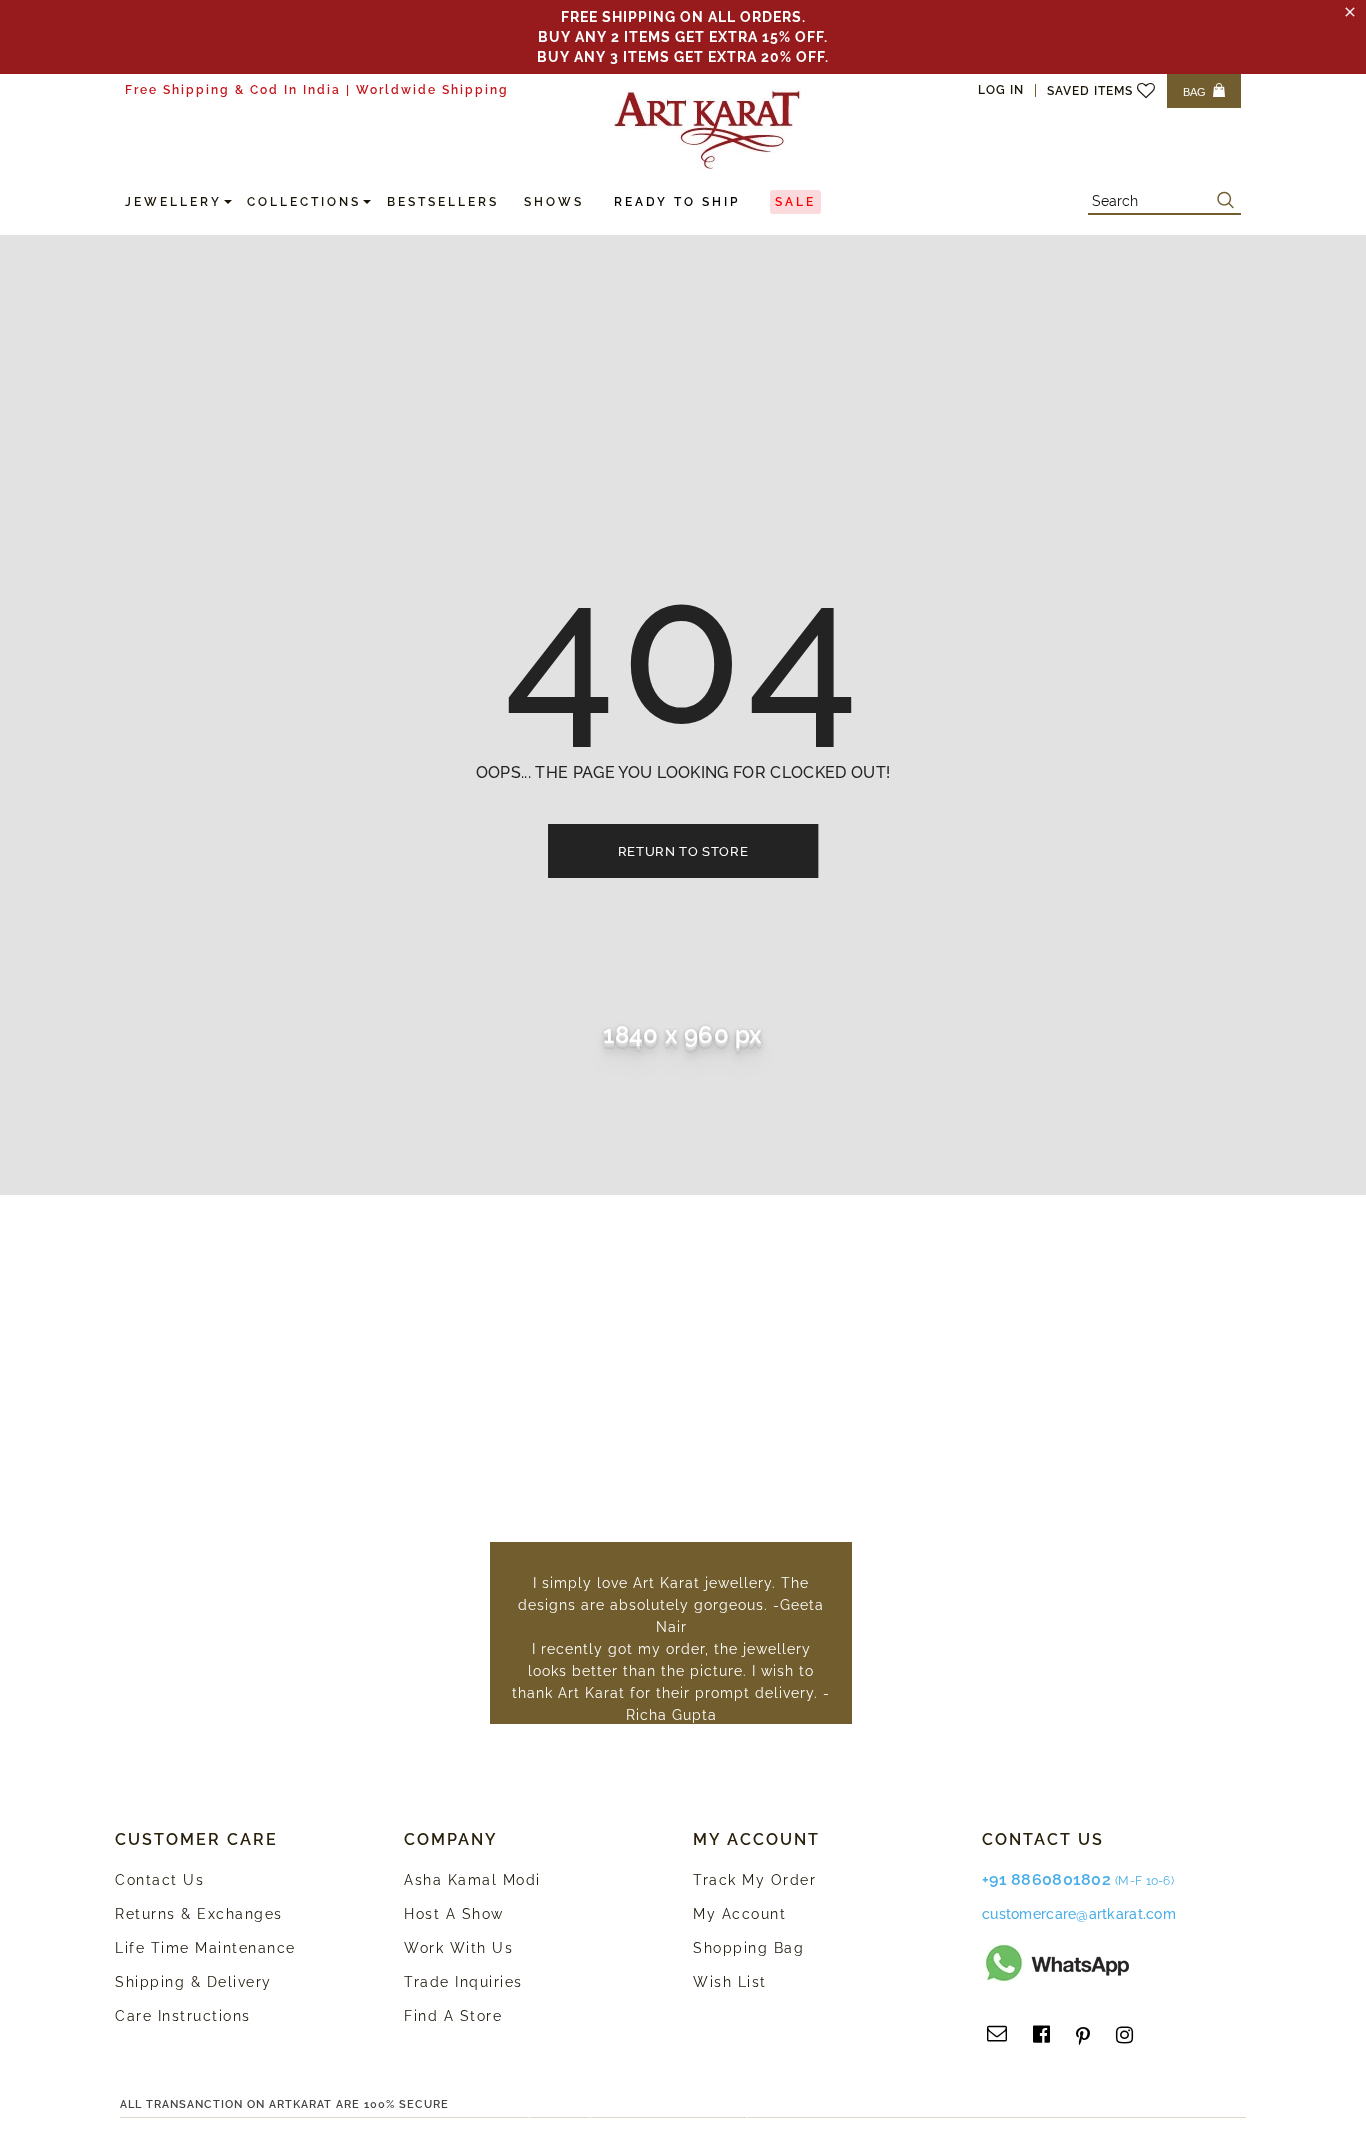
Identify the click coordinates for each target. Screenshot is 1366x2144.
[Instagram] (1124, 2035)
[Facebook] (1041, 2035)
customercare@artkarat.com (1079, 1914)
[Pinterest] (1083, 2035)
